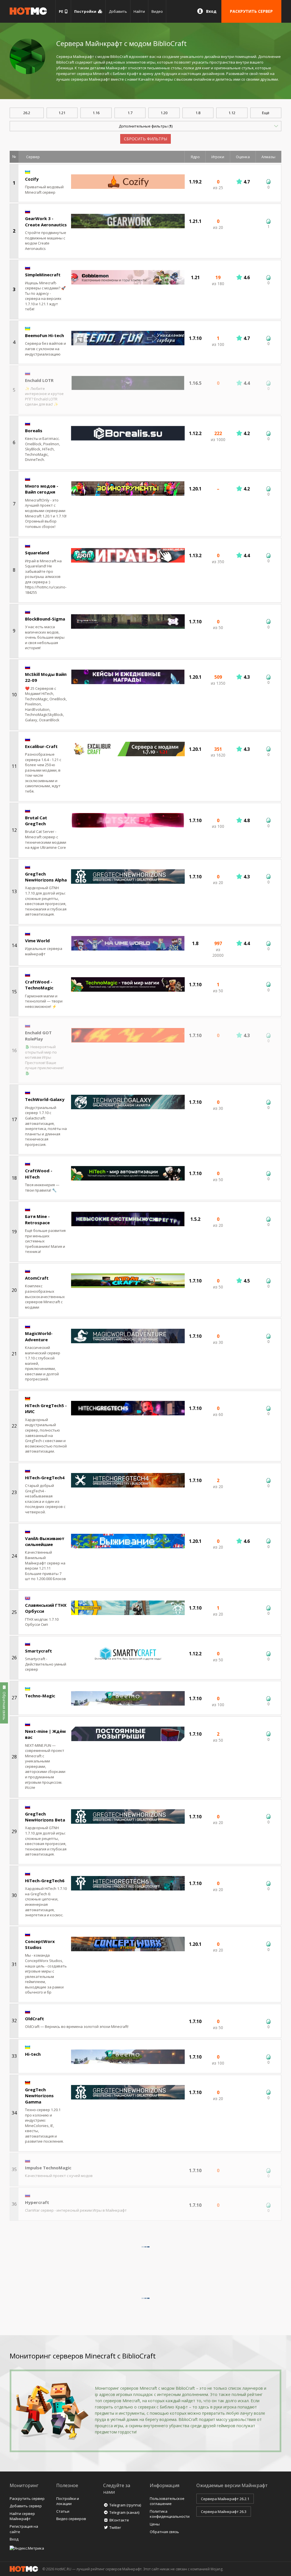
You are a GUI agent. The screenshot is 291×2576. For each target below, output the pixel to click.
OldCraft (35, 2019)
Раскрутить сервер (27, 2498)
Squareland (37, 553)
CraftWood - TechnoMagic (39, 985)
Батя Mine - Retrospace (37, 1219)
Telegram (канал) (124, 2512)
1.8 (198, 113)
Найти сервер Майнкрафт (22, 2516)
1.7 (130, 113)
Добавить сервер (26, 2506)
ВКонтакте (119, 2520)
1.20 (164, 113)
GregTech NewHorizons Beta (45, 1817)
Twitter (115, 2527)
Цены (155, 2524)
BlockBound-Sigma (45, 619)
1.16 (96, 113)
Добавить (118, 11)
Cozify (32, 179)
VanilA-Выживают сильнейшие (45, 1541)
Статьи (63, 2511)
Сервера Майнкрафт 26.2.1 (225, 2499)
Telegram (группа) (125, 2505)
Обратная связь (164, 2532)
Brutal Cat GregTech (36, 821)
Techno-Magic (40, 1696)
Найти (139, 11)
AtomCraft (37, 1278)
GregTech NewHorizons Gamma (39, 2096)
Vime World (37, 941)
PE (62, 11)
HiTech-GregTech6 (45, 1881)
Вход (211, 11)
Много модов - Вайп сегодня (42, 489)
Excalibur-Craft (41, 746)
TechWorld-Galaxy (45, 1099)
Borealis (34, 431)
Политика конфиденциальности (170, 2514)
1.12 (232, 113)
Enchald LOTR (39, 380)
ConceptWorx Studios (40, 1944)
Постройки (86, 11)
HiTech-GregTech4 (45, 1478)
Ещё (266, 113)
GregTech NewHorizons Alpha (46, 877)
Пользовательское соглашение (167, 2501)
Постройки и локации (68, 2501)
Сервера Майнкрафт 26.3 (224, 2512)
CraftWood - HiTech (39, 1174)
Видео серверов (71, 2519)
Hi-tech (33, 2054)
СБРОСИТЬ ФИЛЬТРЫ (145, 139)
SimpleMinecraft (43, 275)
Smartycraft (39, 1651)
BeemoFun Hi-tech (44, 335)
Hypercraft (37, 2202)
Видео (157, 11)
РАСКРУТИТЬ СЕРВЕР (251, 11)
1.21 (62, 113)
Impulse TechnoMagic (48, 2168)
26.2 (27, 113)
